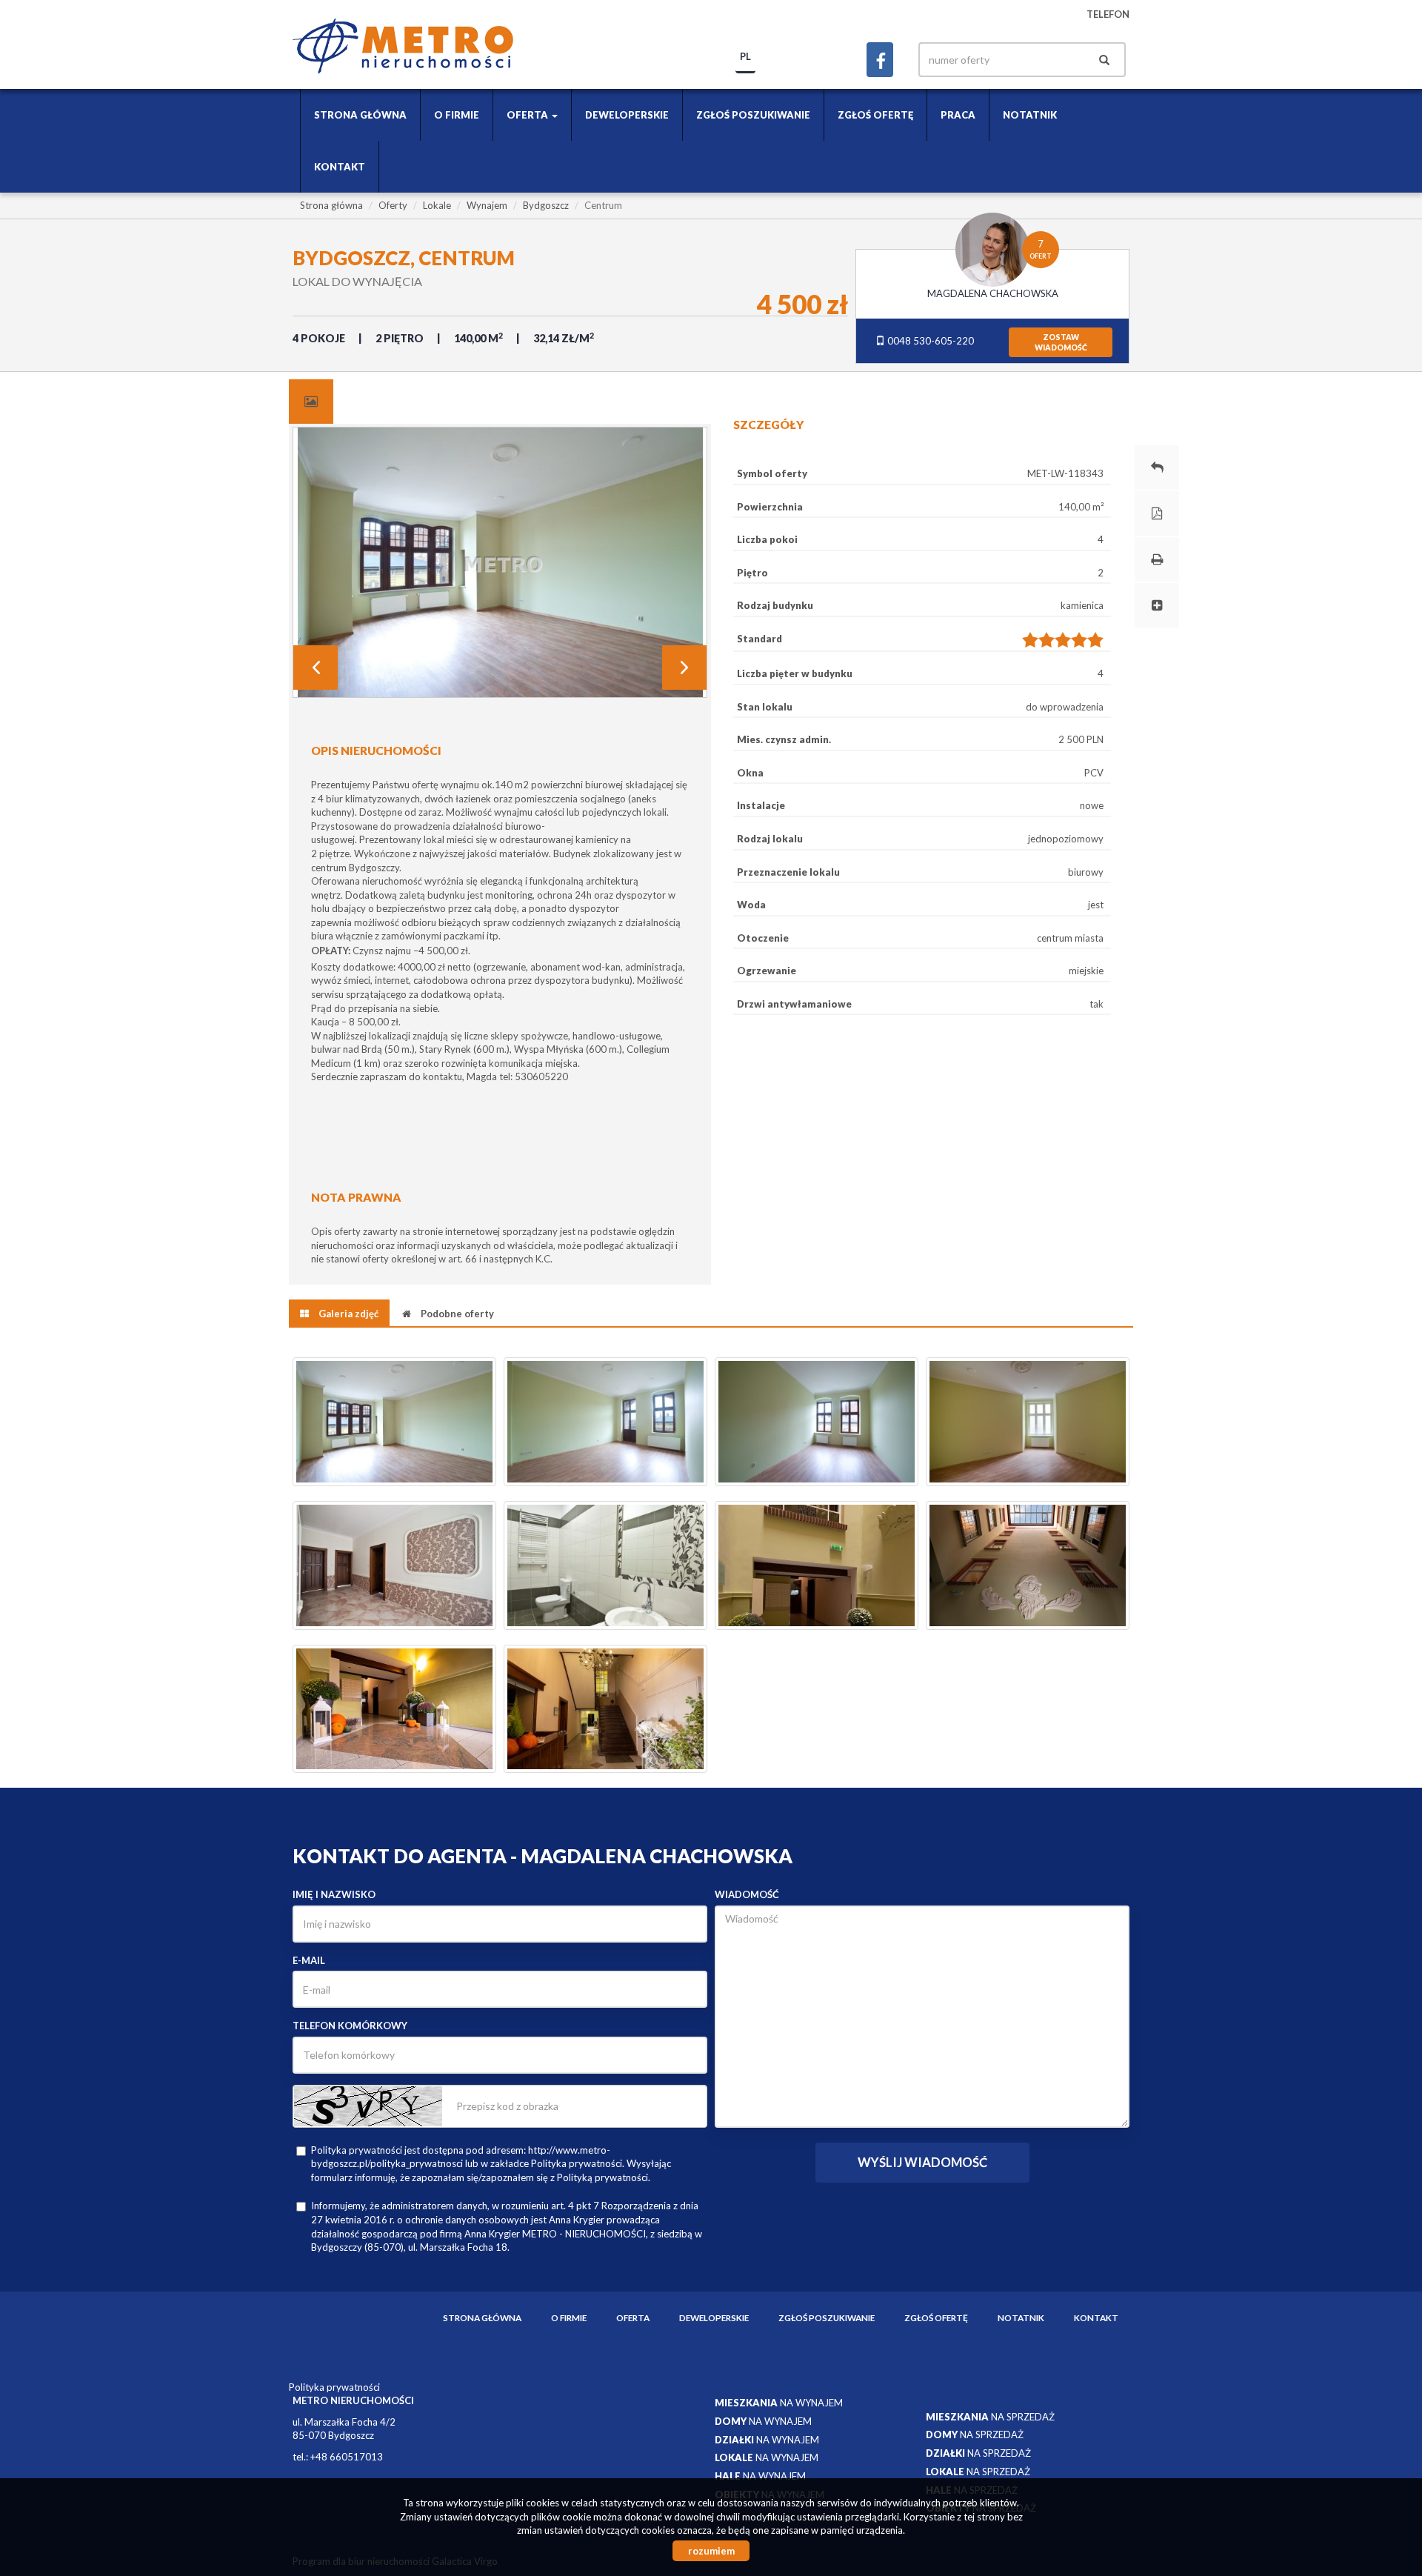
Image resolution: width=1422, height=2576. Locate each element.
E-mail (309, 1960)
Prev (316, 668)
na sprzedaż (990, 2417)
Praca (958, 115)
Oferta (633, 2317)
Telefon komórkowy (350, 2026)
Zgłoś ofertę (875, 115)
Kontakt (340, 167)
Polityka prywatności (334, 2387)
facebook (880, 60)
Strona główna (360, 115)
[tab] (311, 402)
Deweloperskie (627, 115)
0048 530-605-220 (929, 341)
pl (745, 56)
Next (684, 668)
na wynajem (779, 2403)
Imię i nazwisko (334, 1894)
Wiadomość (747, 1894)
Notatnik (1030, 115)
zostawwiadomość (1061, 342)
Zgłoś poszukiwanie (753, 115)
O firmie (457, 115)
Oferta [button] (528, 115)
